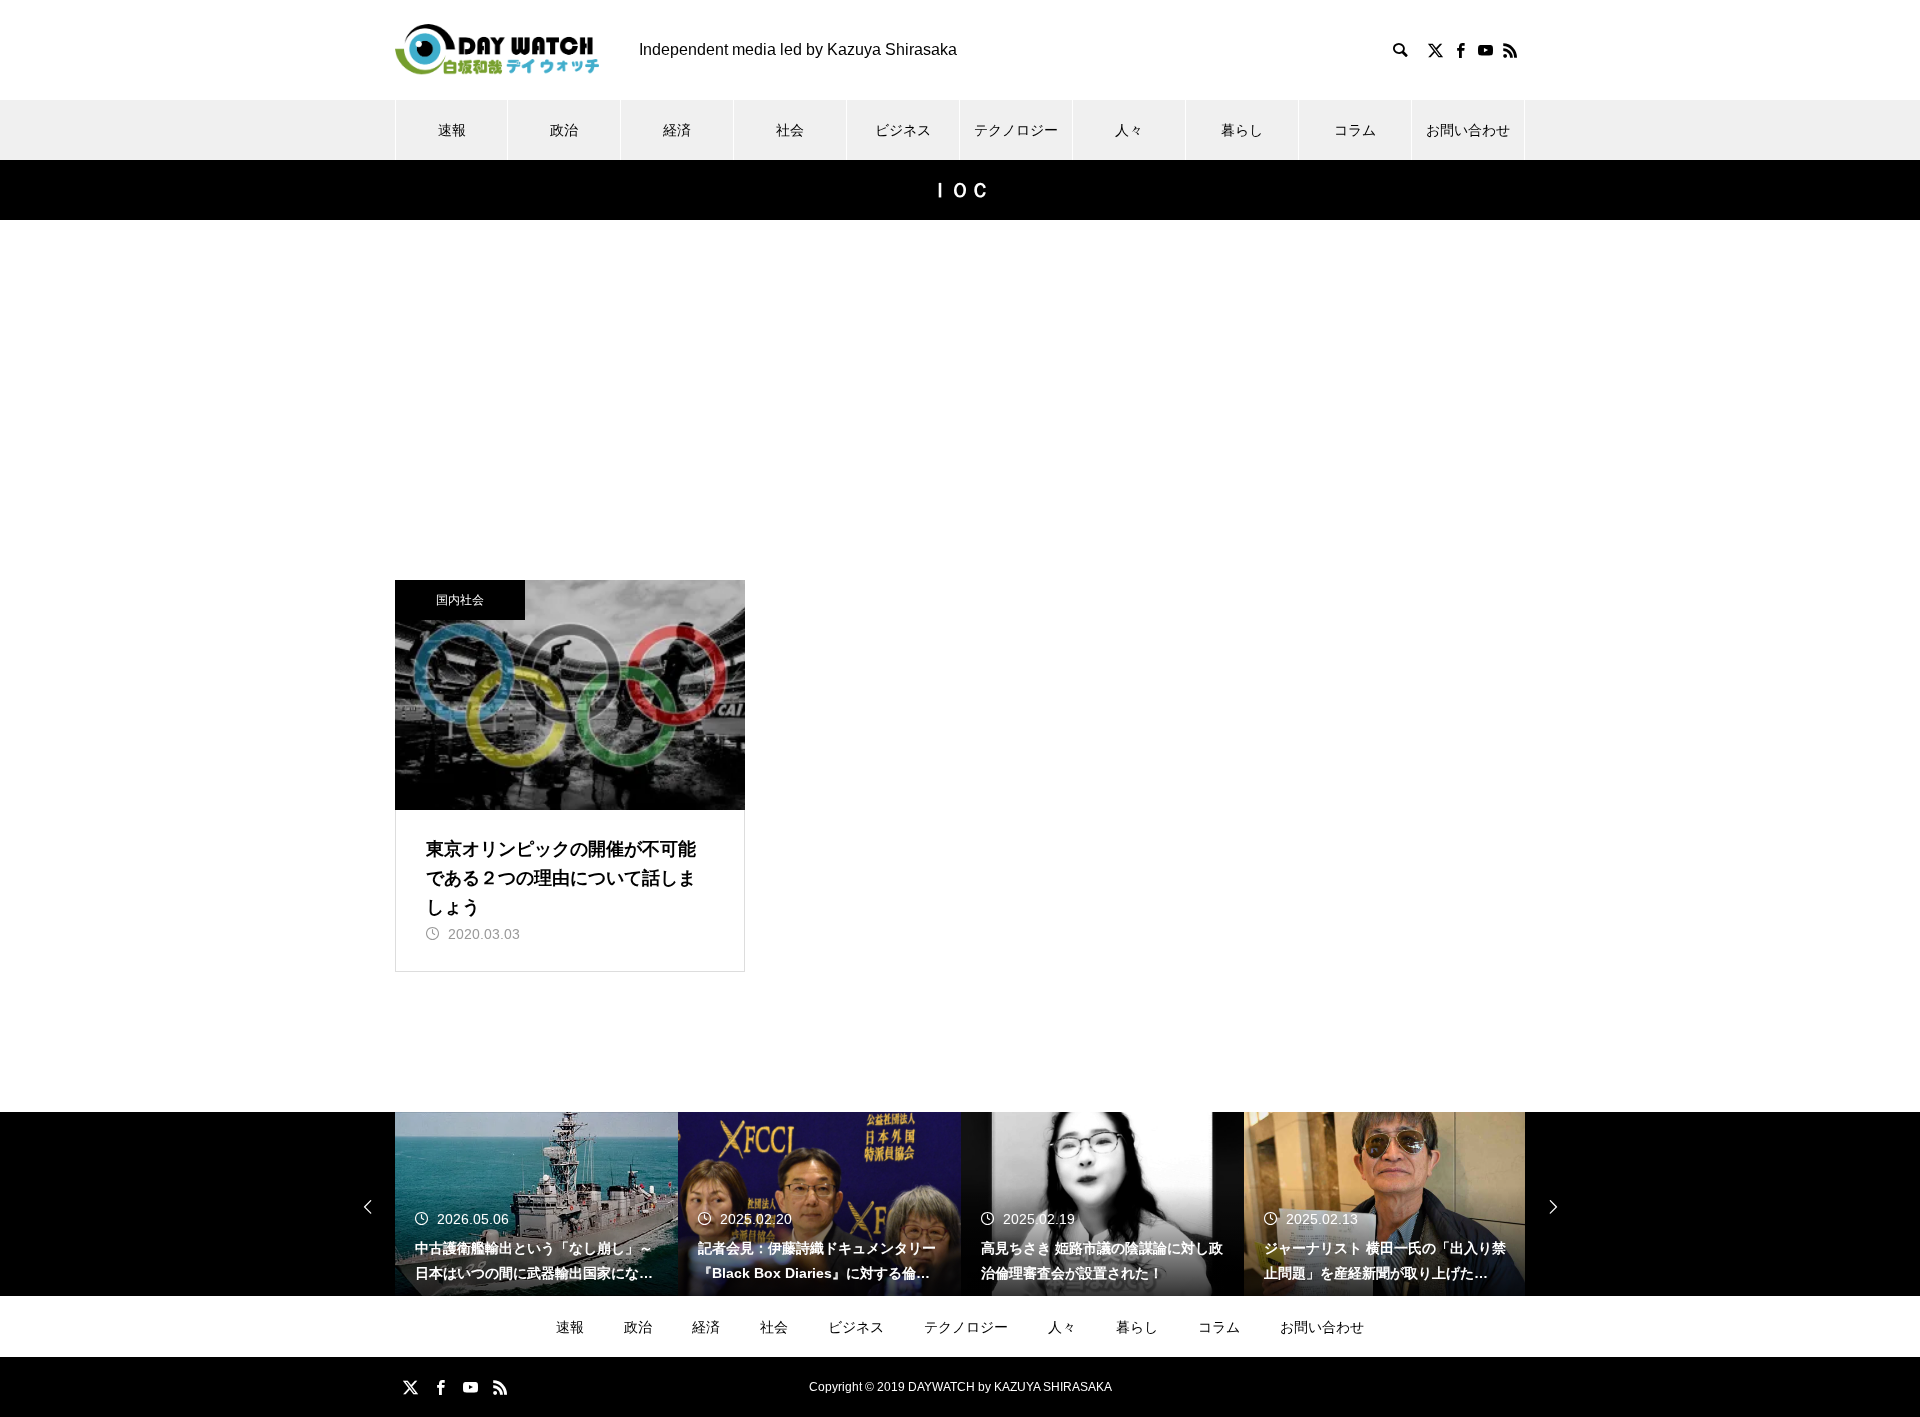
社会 (790, 130)
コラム (1355, 130)
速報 (452, 130)
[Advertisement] (960, 430)
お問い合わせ (1468, 130)
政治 (564, 130)
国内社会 (460, 600)
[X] (1435, 50)
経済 (677, 130)
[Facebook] (1460, 50)
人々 (1129, 130)
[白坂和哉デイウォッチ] (497, 50)
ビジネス (903, 130)
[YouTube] (1485, 50)
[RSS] (1510, 50)
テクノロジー (1016, 130)
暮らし (1242, 130)
